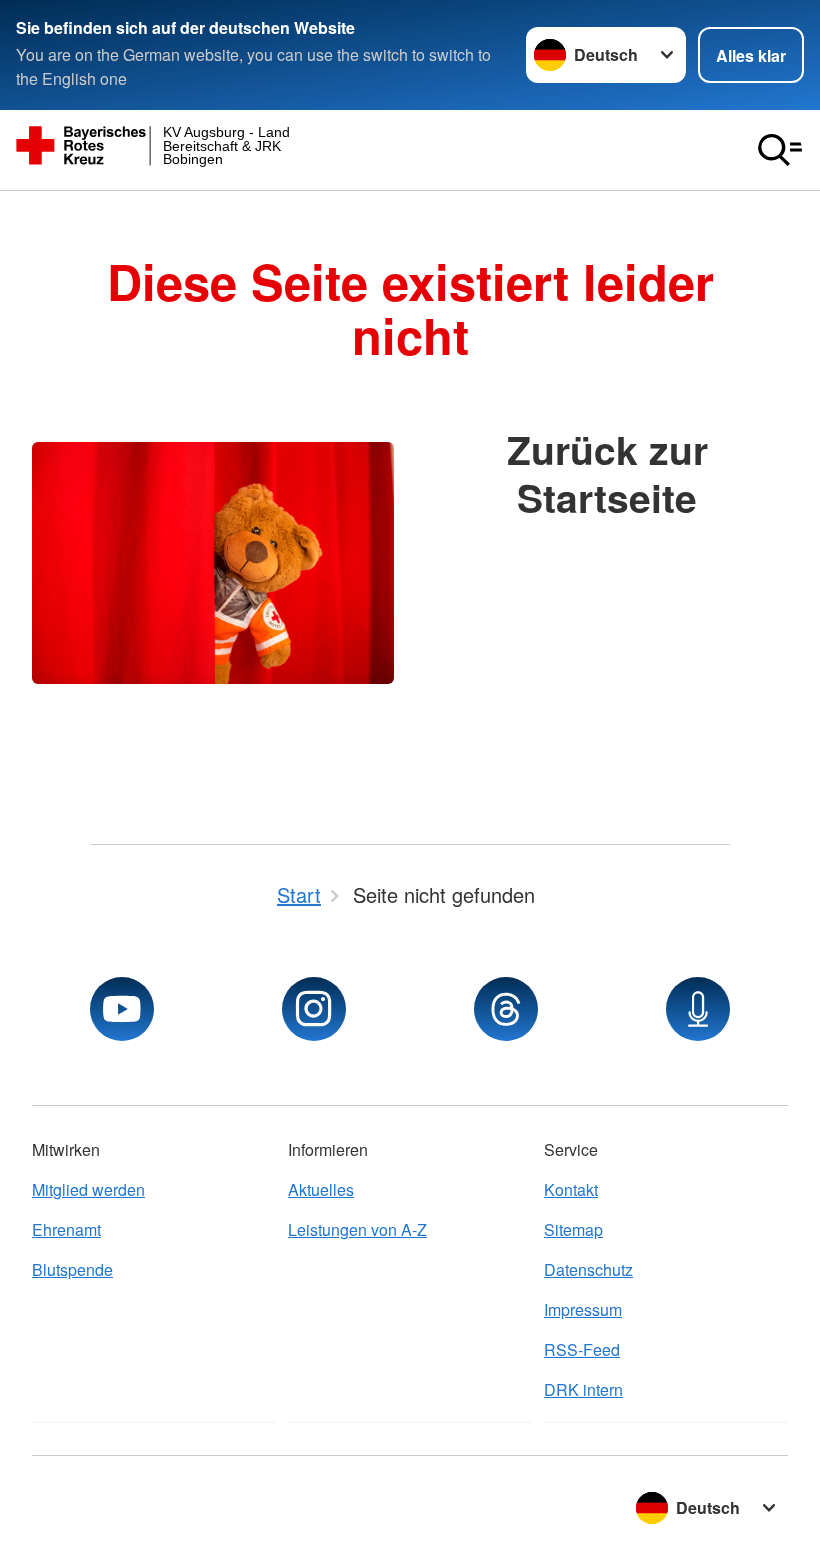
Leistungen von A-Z (357, 1229)
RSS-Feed (582, 1349)
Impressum (583, 1309)
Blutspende (72, 1269)
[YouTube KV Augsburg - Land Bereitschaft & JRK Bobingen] (122, 1009)
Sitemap (573, 1229)
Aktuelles (321, 1189)
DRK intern (583, 1389)
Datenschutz (588, 1269)
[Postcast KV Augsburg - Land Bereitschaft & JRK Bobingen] (698, 1009)
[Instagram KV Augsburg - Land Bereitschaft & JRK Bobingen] (314, 1009)
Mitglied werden (88, 1189)
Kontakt (571, 1189)
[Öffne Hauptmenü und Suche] (780, 150)
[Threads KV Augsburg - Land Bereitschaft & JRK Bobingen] (506, 1009)
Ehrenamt (66, 1229)
